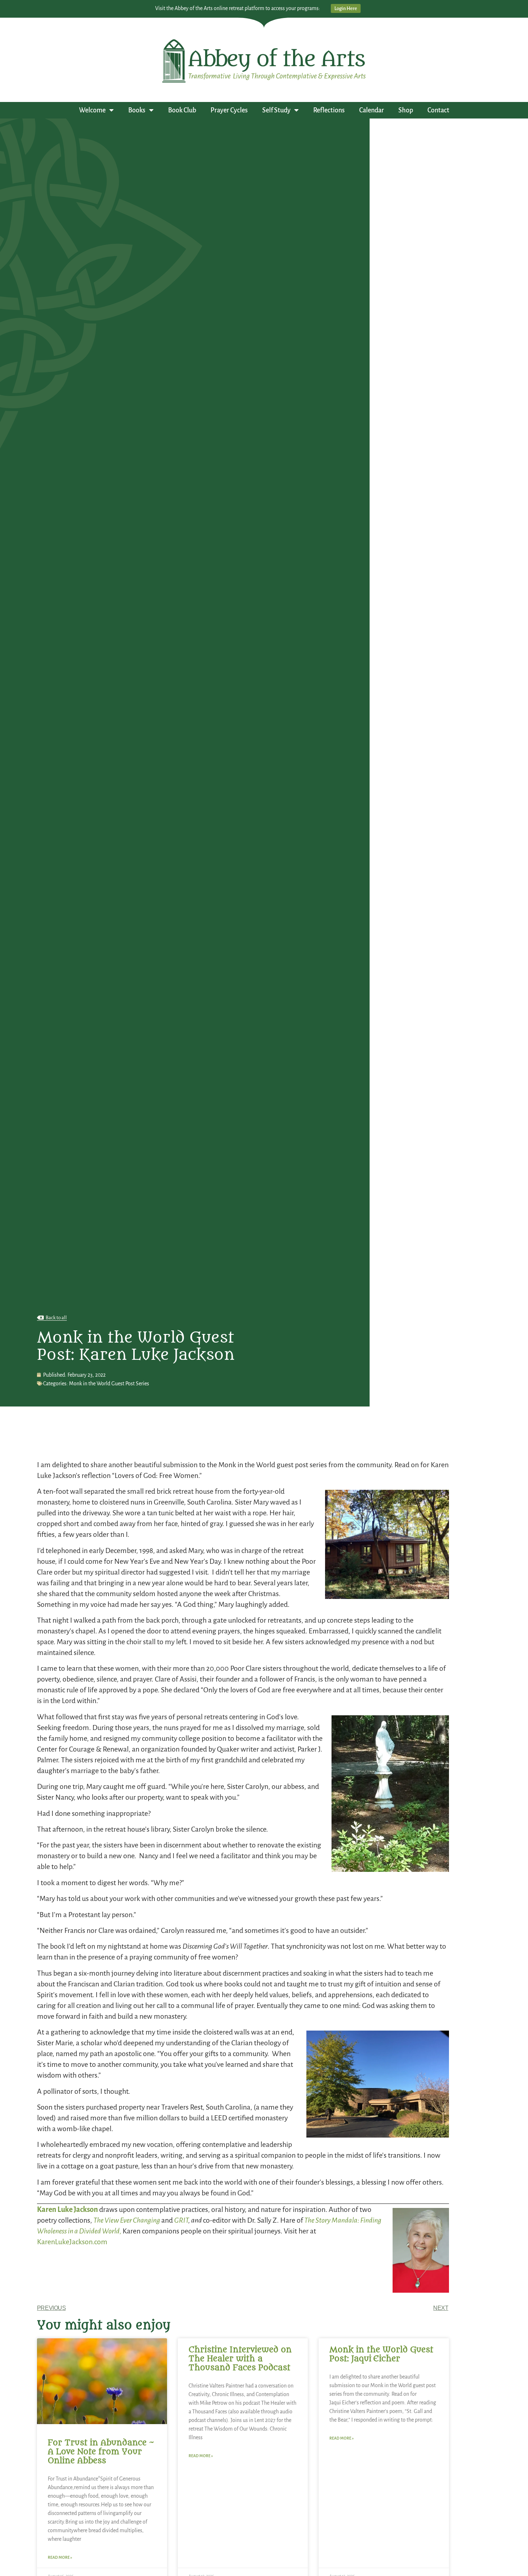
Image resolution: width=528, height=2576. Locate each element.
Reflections (329, 110)
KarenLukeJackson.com (72, 2242)
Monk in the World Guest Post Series (109, 1384)
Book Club (182, 110)
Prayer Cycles (229, 110)
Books (137, 110)
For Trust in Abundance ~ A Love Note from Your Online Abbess (101, 2452)
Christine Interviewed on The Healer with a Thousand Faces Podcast (240, 2359)
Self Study (276, 110)
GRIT (181, 2220)
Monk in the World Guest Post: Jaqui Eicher (381, 2354)
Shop (406, 110)
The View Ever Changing (127, 2220)
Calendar (372, 110)
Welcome (92, 110)
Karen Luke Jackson (68, 2209)
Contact (438, 110)
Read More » (60, 2557)
